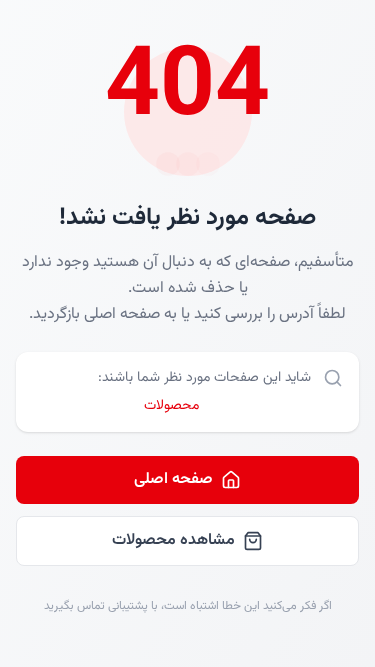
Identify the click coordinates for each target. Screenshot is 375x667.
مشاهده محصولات (173, 540)
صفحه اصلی (173, 479)
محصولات (171, 406)
